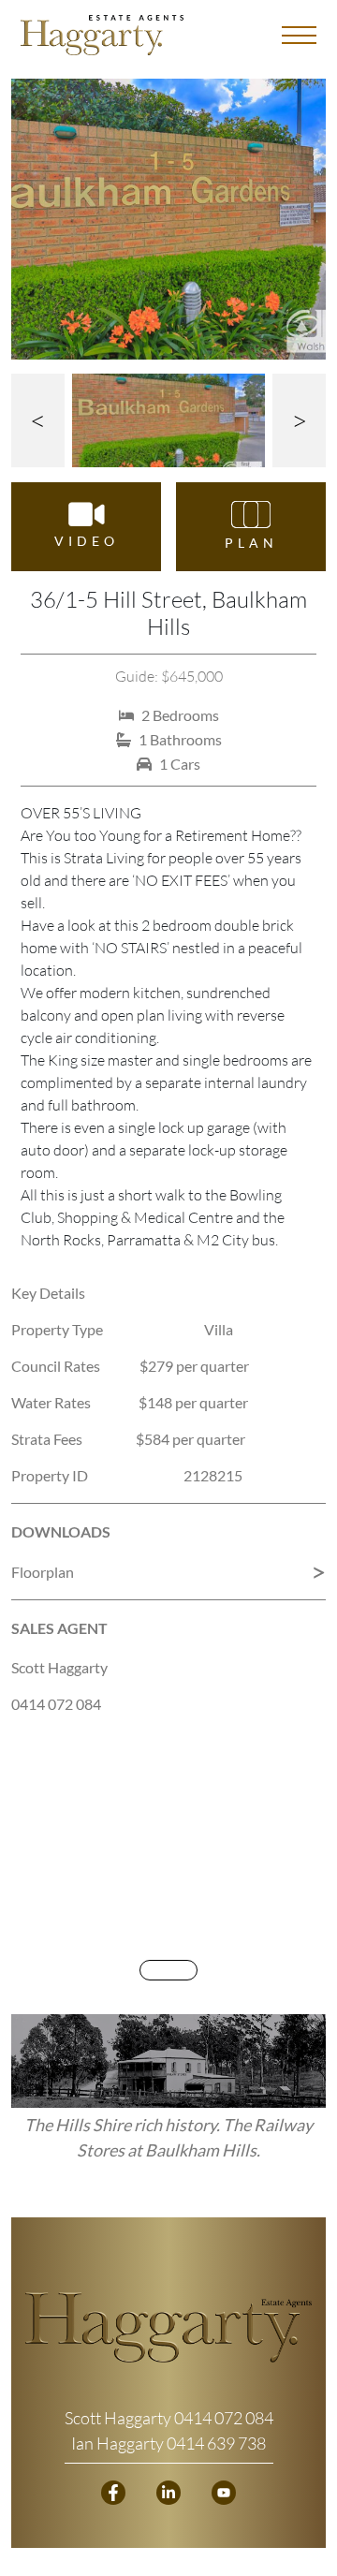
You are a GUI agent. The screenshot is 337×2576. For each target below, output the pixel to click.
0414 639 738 (216, 2443)
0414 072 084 (56, 1704)
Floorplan (43, 1572)
